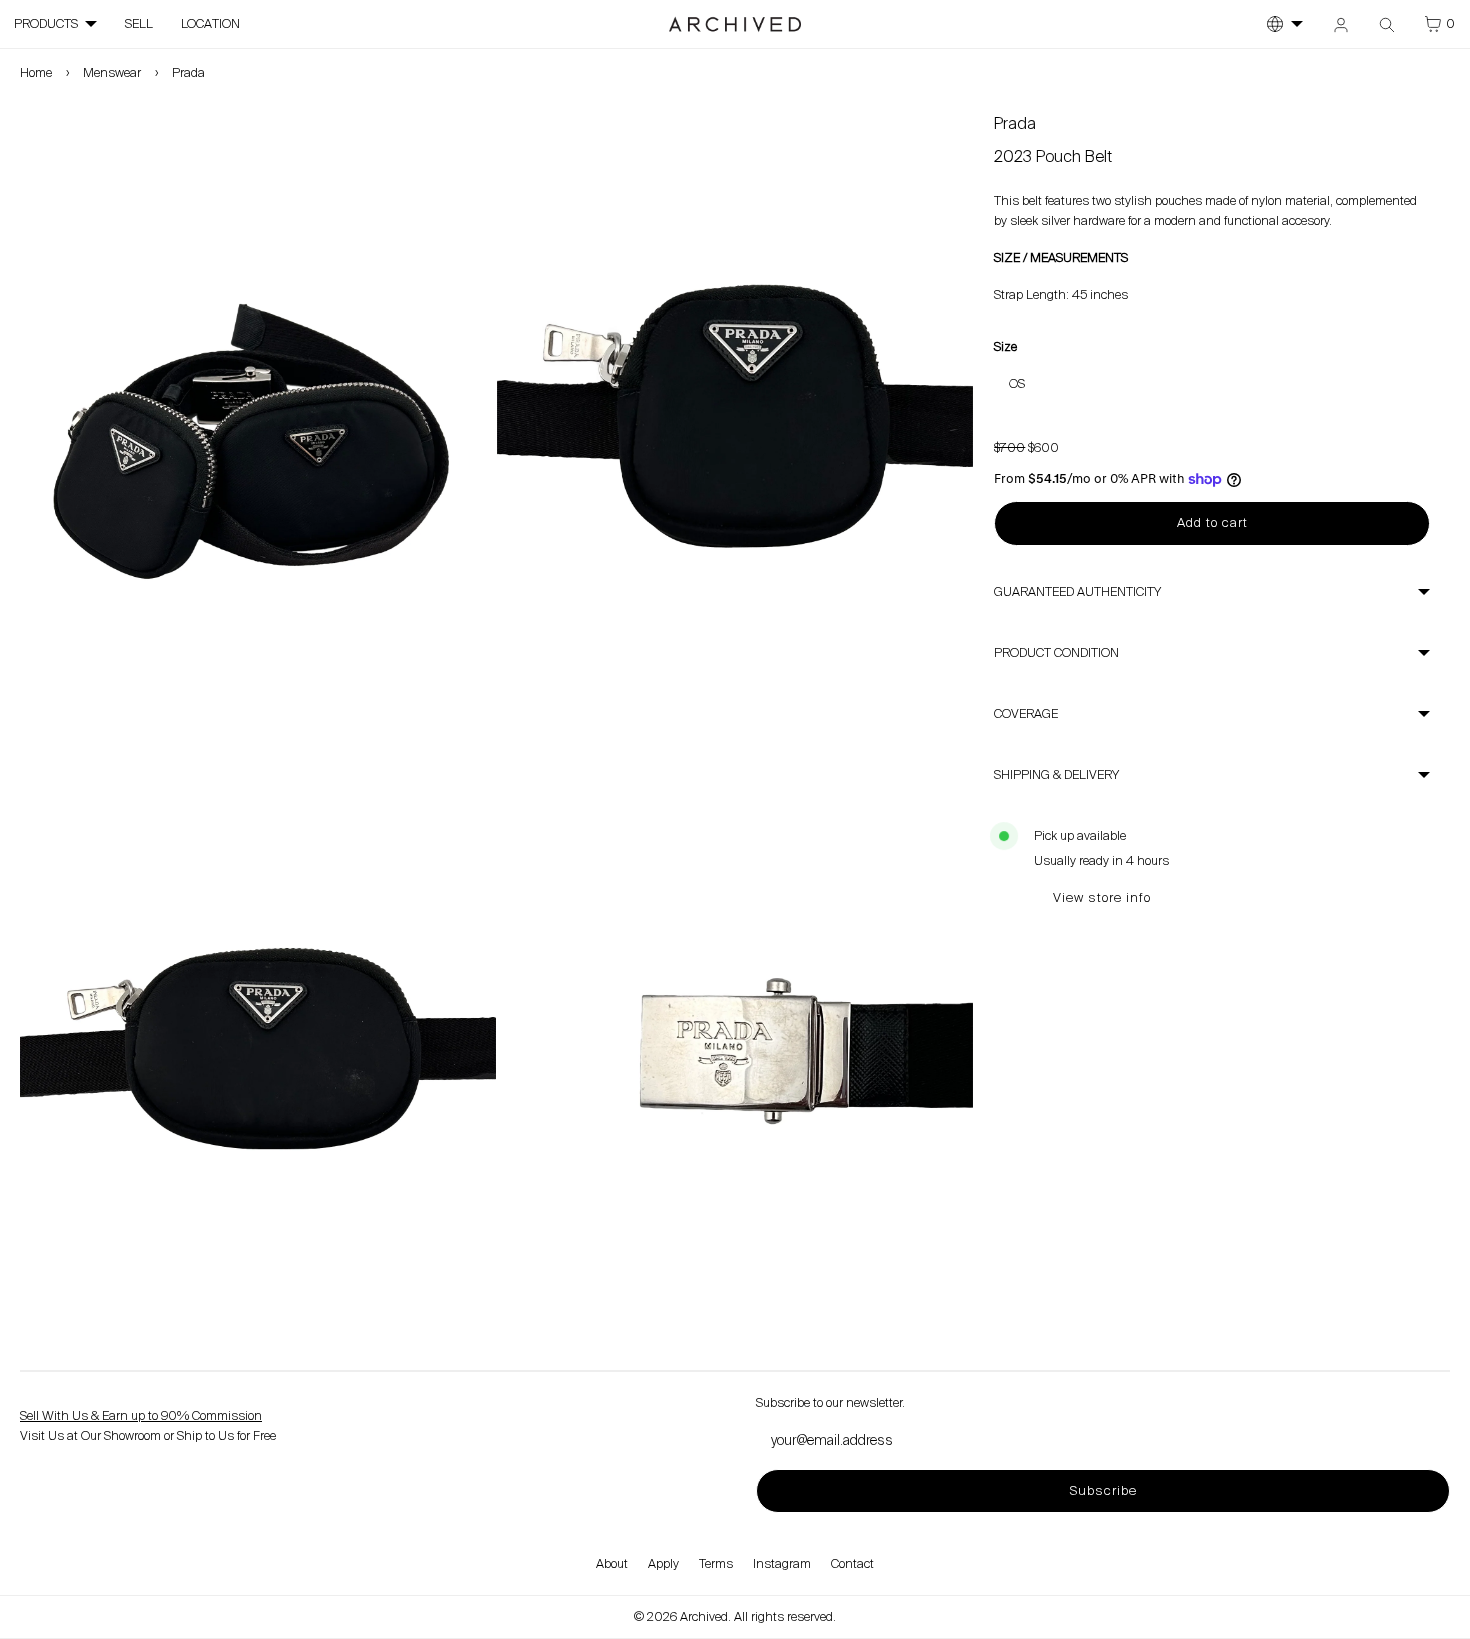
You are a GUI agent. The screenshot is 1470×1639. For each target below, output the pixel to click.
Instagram (782, 1564)
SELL (139, 24)
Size (1005, 347)
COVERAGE (1026, 714)
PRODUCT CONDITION (1056, 653)
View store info (1102, 897)
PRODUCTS (46, 24)
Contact (852, 1564)
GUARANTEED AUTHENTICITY (1077, 592)
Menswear (112, 73)
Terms (716, 1564)
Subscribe (1103, 1490)
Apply (663, 1564)
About (612, 1564)
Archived (704, 1617)
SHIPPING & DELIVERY (1056, 775)
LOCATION (210, 24)
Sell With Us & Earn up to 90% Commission (141, 1416)
